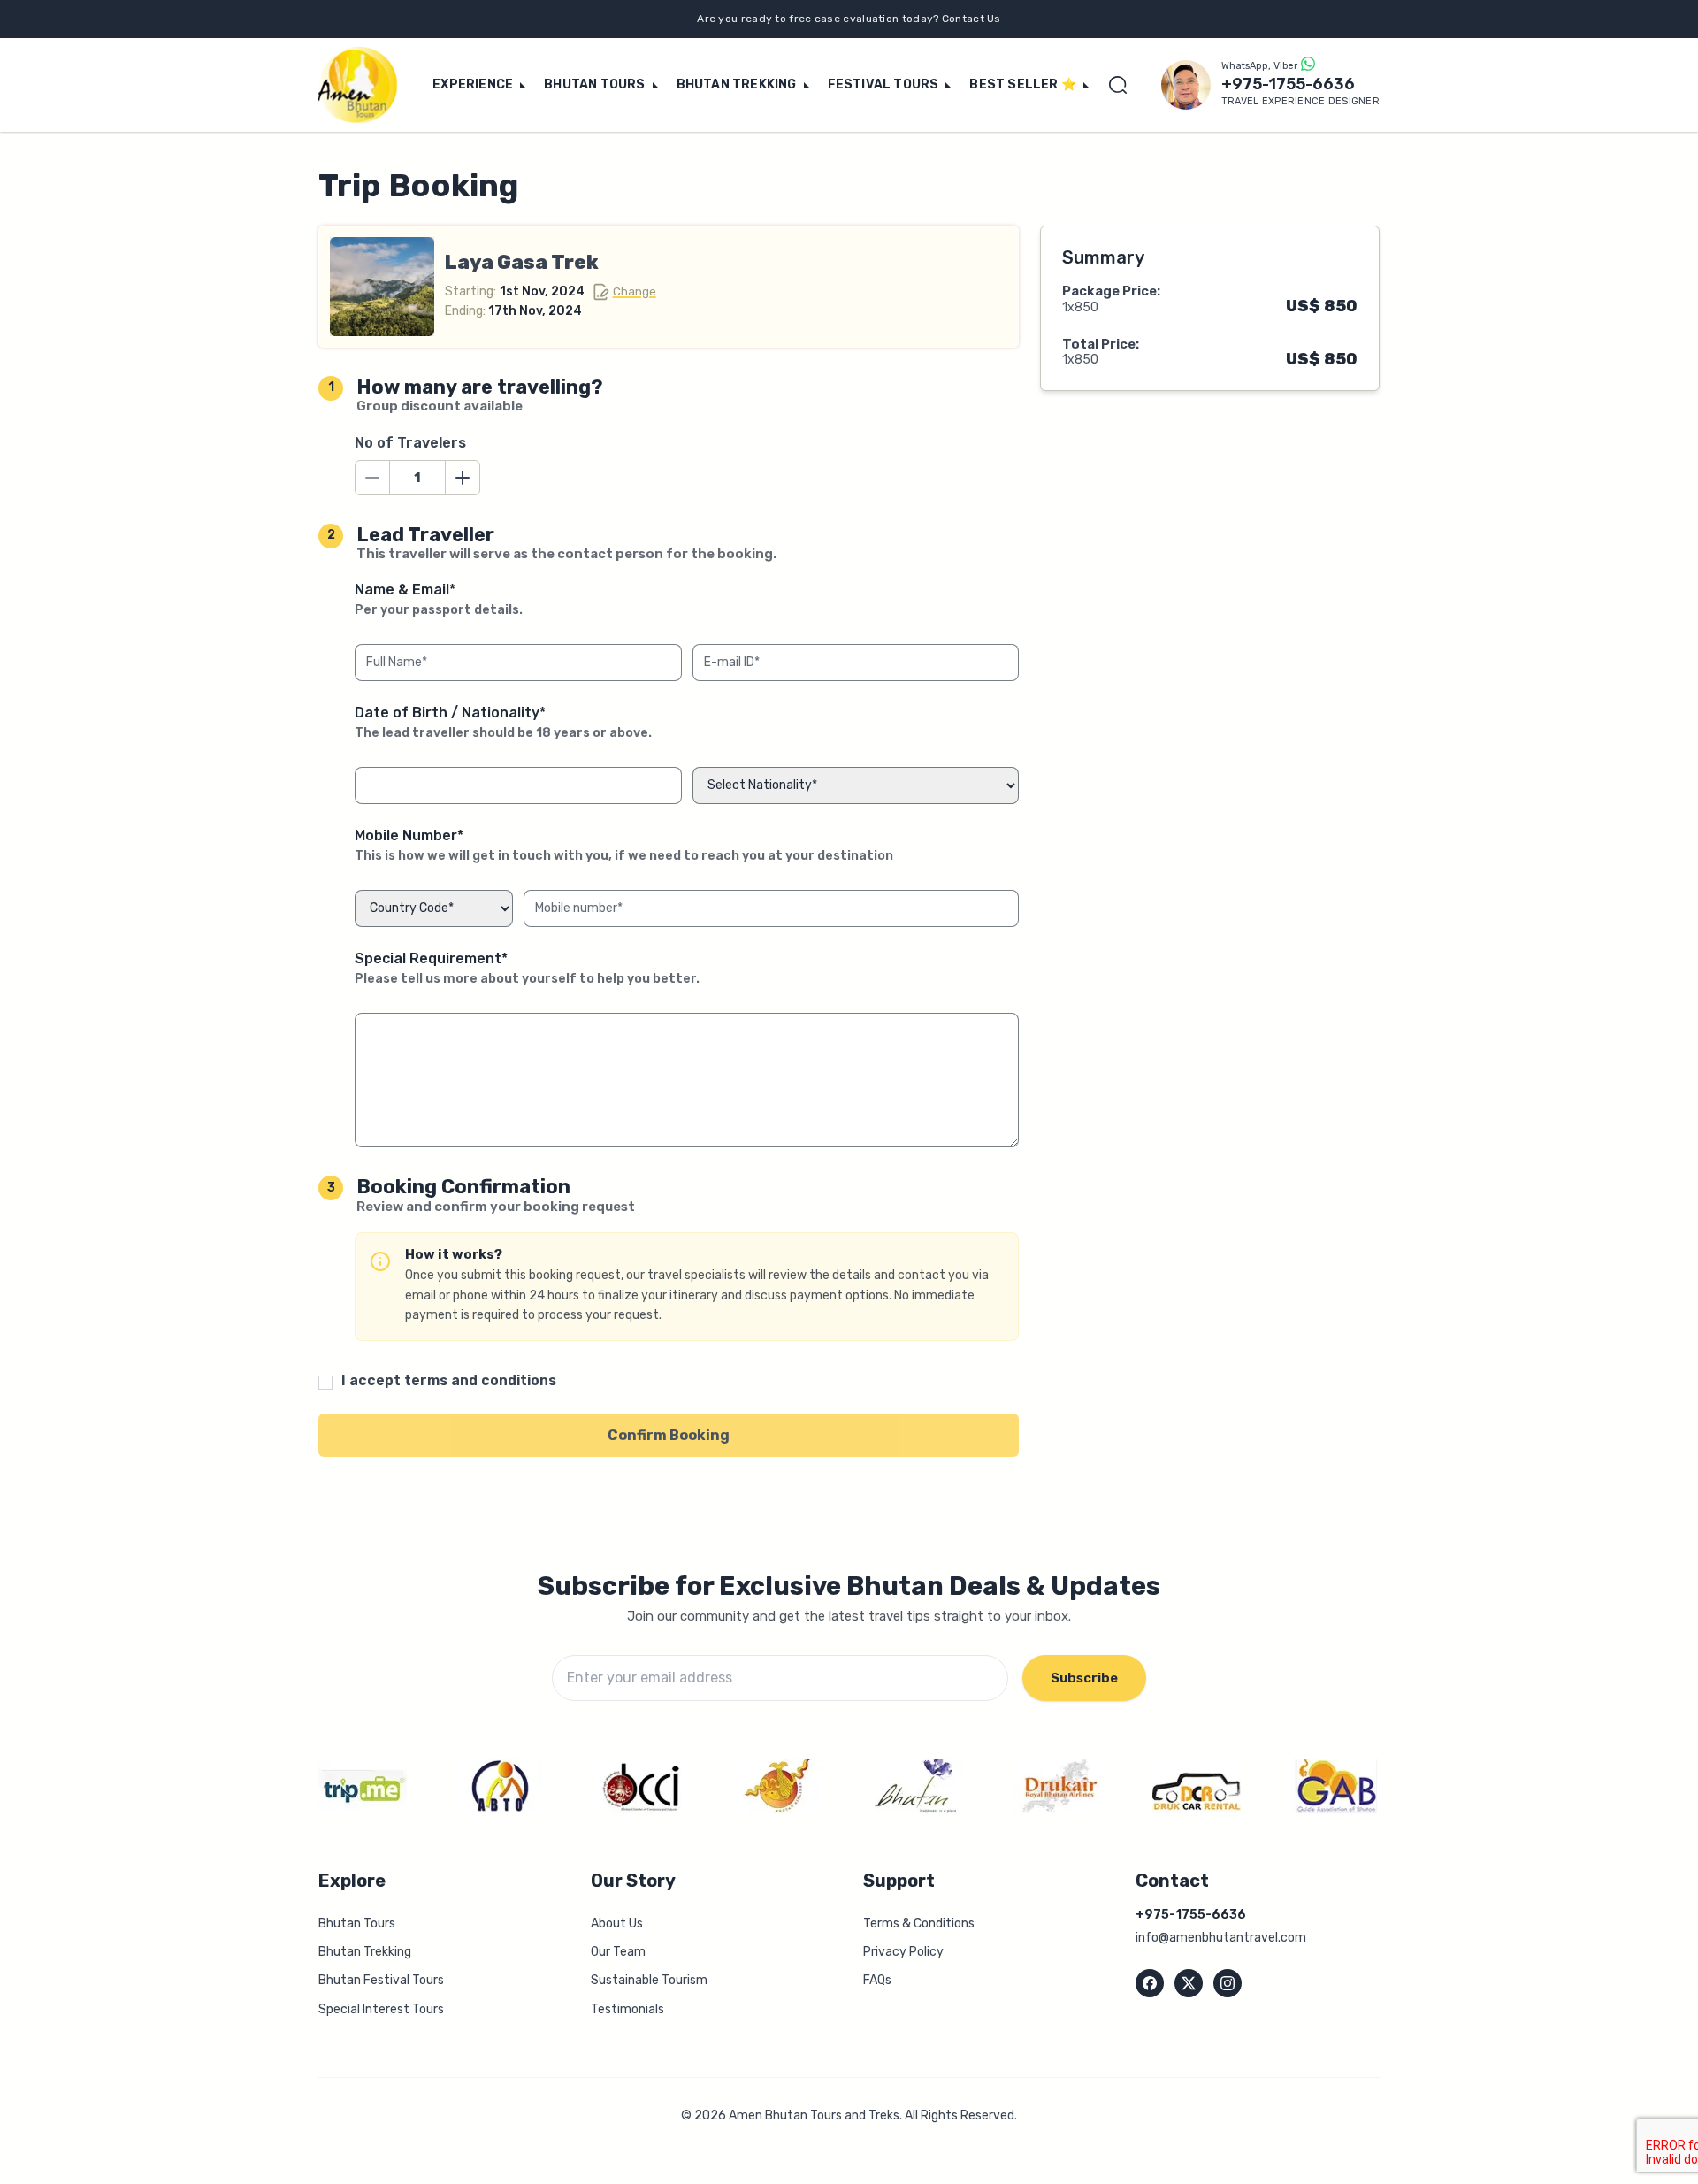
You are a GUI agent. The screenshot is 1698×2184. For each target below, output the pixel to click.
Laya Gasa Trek (522, 262)
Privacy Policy (903, 1952)
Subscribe (1084, 1678)
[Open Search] (1122, 85)
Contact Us (971, 19)
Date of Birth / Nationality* (503, 722)
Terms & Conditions (919, 1923)
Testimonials (627, 2009)
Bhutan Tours (357, 1923)
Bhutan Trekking (365, 1952)
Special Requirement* (527, 968)
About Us (617, 1923)
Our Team (618, 1952)
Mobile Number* (624, 845)
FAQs (877, 1980)
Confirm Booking (669, 1435)
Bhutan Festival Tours (381, 1980)
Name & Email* (439, 599)
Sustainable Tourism (649, 1980)
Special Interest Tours (381, 2009)
